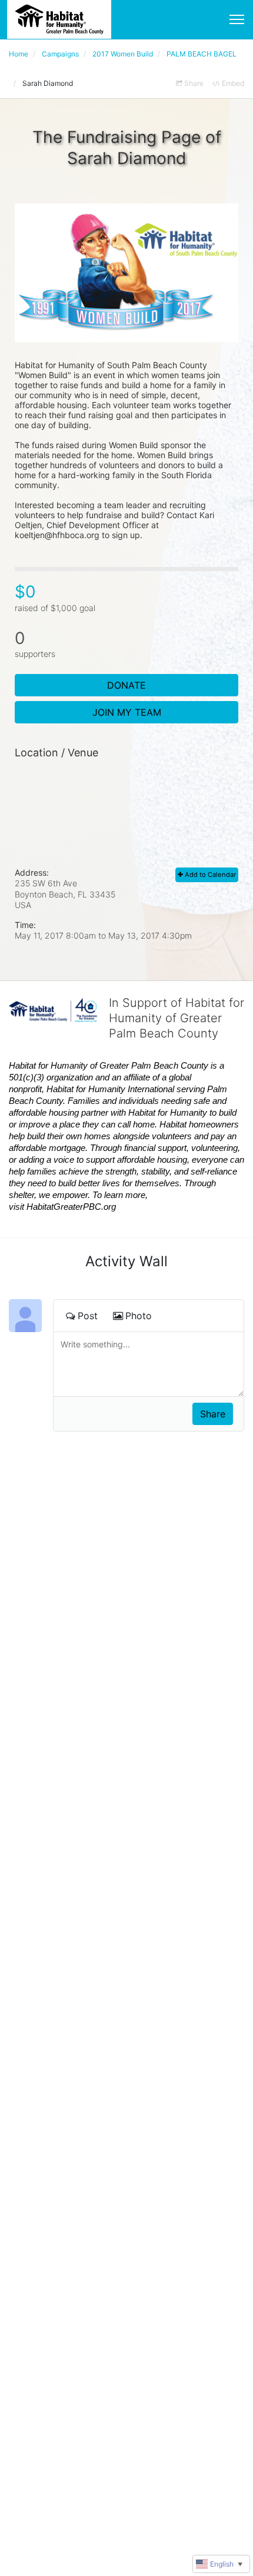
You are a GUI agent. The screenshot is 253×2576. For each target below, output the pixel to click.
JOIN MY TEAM (127, 712)
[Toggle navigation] (237, 19)
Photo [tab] (139, 1316)
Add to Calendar (209, 875)
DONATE (126, 685)
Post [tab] (88, 1316)
